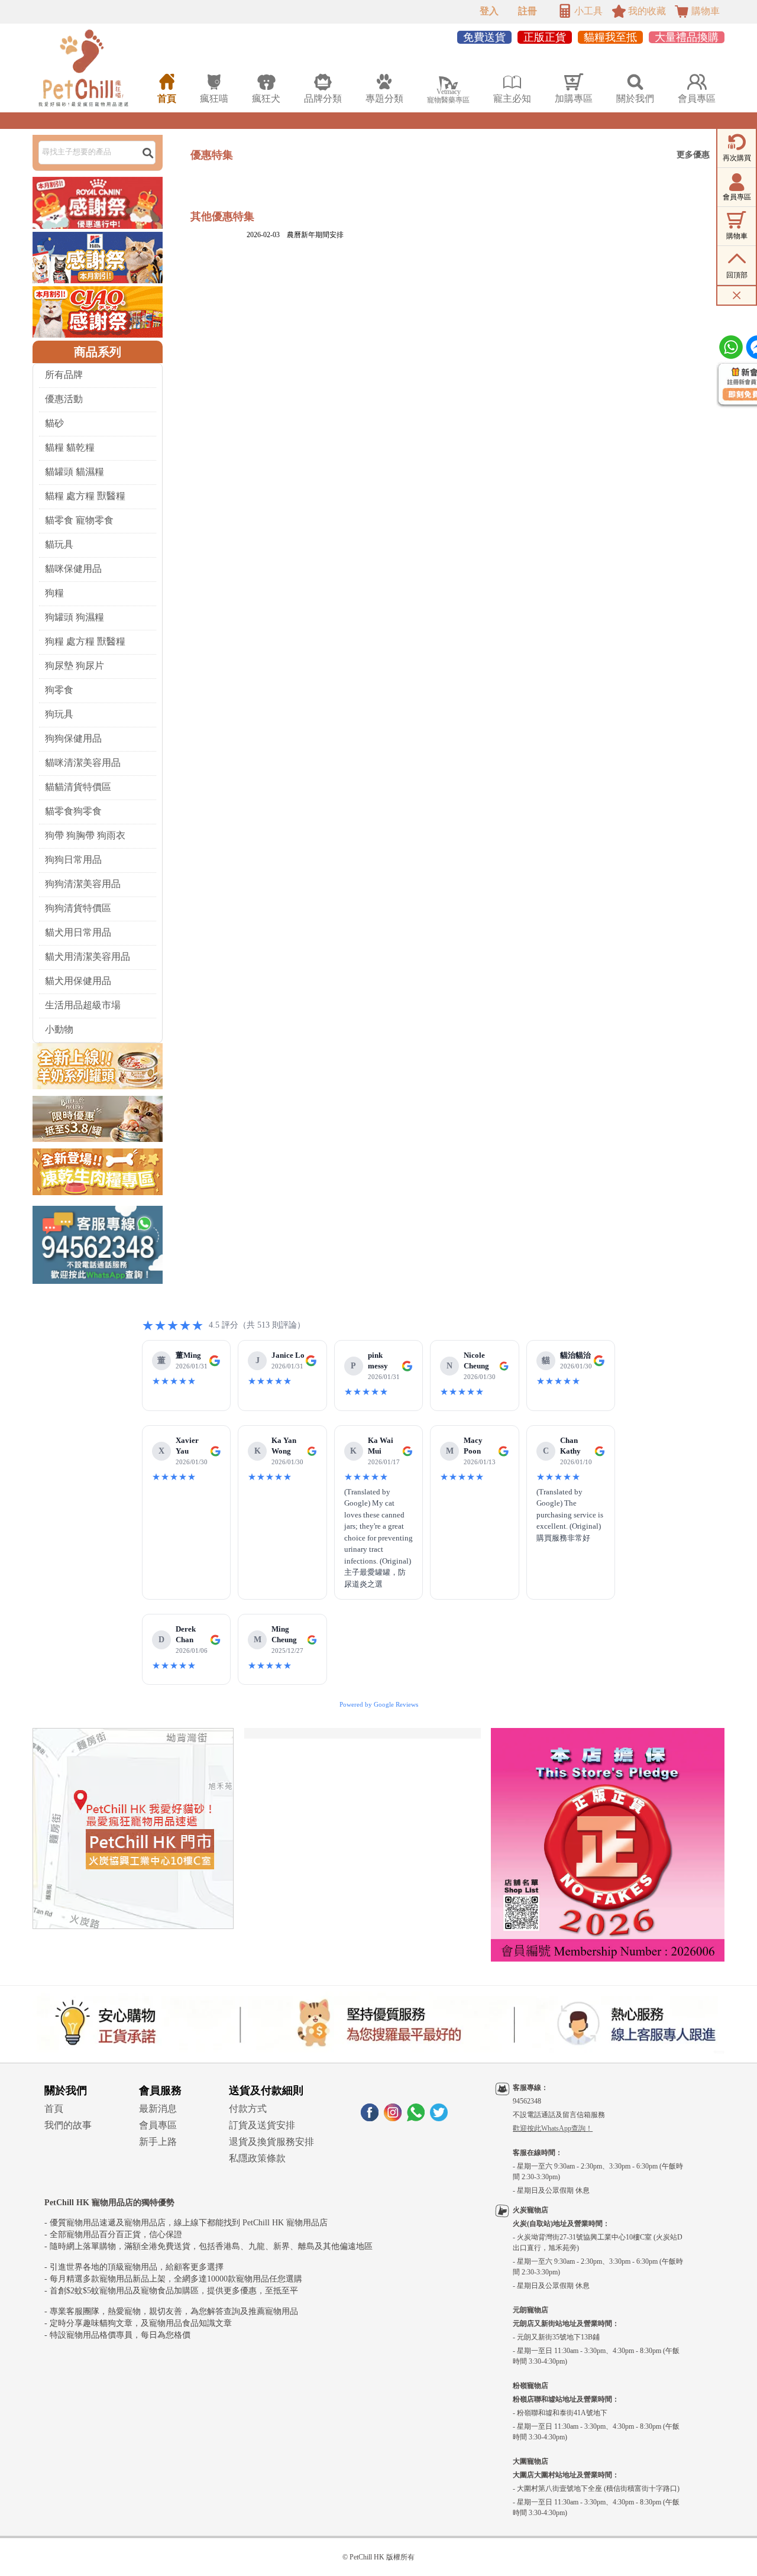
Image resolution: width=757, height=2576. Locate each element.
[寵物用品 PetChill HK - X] (439, 2118)
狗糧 (54, 593)
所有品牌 (64, 375)
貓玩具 (59, 544)
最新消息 (158, 2109)
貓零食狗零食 (73, 811)
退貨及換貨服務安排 (271, 2142)
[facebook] (370, 2118)
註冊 (528, 11)
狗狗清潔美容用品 (83, 884)
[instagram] (393, 2118)
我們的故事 (68, 2125)
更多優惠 (693, 155)
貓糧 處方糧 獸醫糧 (85, 496)
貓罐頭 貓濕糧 (75, 472)
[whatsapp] (416, 2118)
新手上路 (158, 2142)
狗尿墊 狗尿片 (75, 666)
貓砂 (54, 423)
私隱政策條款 (257, 2158)
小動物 (59, 1029)
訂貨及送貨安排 (262, 2125)
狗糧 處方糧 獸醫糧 (85, 641)
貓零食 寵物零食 (79, 520)
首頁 (54, 2109)
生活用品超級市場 (83, 1005)
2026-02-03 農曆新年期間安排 (295, 235)
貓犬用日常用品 (78, 932)
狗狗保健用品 (73, 738)
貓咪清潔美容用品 (83, 763)
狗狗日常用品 (73, 860)
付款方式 (248, 2109)
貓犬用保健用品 (78, 981)
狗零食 (59, 690)
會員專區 (158, 2125)
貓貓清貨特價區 (78, 787)
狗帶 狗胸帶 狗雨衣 (85, 835)
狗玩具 (59, 714)
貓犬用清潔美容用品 (88, 957)
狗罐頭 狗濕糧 (75, 617)
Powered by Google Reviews (379, 1704)
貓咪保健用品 (73, 569)
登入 (489, 11)
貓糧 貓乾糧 (70, 447)
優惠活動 (64, 399)
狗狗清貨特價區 (78, 908)
